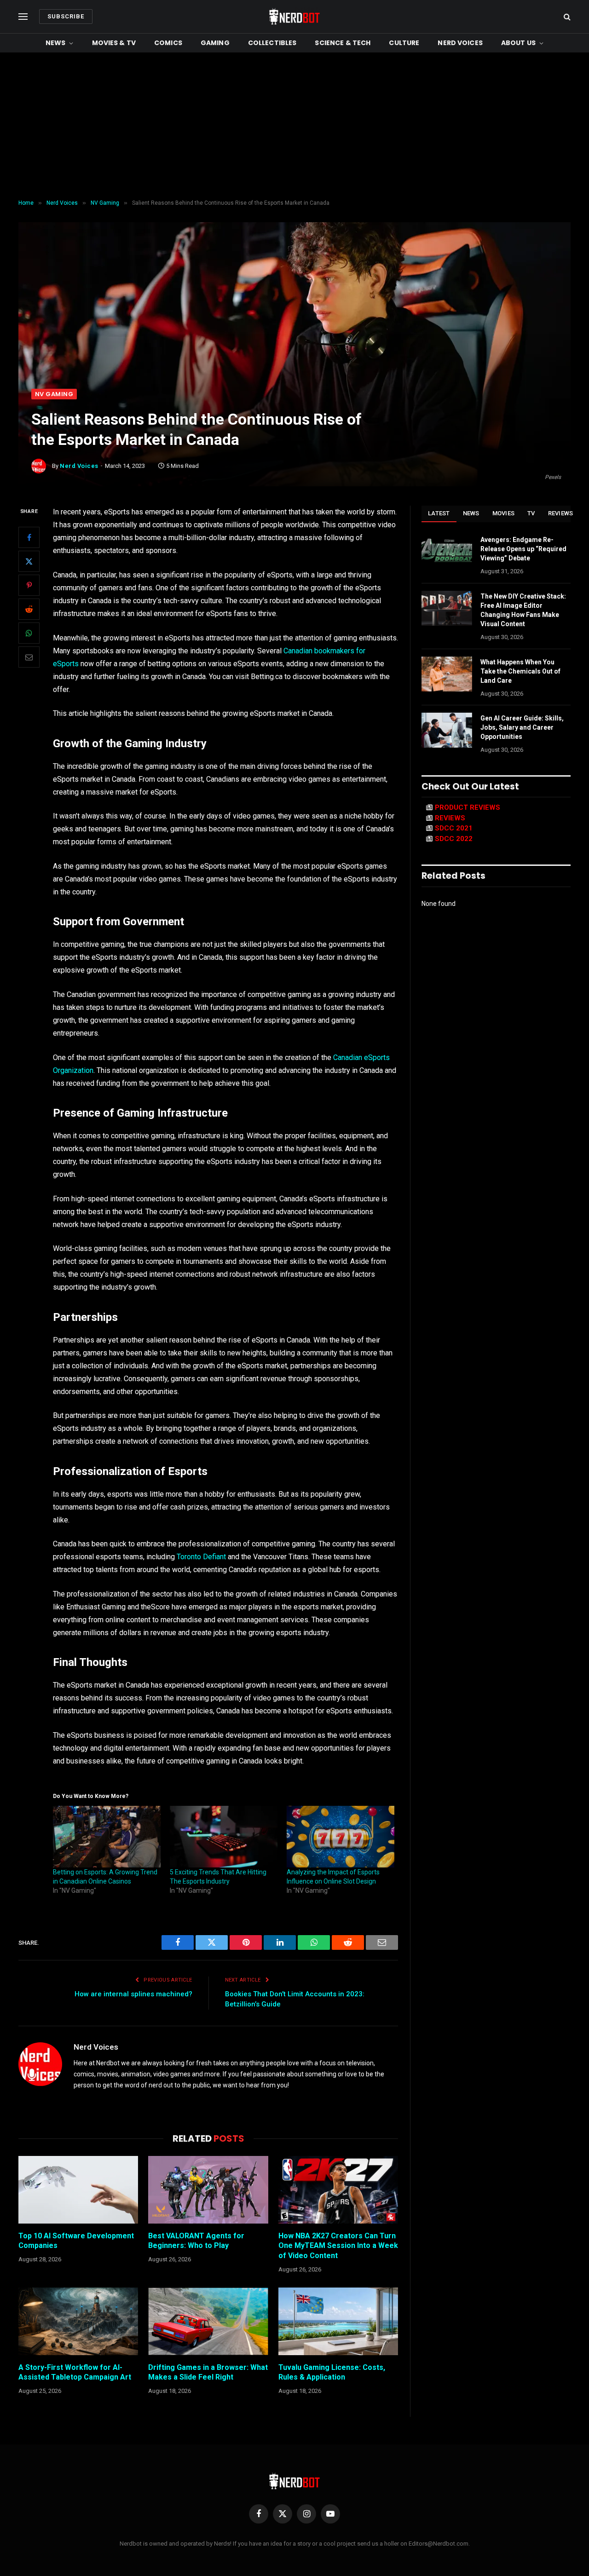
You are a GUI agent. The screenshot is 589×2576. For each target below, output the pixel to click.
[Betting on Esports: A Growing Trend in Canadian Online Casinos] (107, 1837)
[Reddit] (29, 610)
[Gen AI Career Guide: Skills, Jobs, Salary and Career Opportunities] (447, 730)
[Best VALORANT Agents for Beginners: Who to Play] (208, 2190)
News (56, 43)
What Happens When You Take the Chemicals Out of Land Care (520, 671)
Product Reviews (468, 807)
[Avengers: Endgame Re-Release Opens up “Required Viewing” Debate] (447, 552)
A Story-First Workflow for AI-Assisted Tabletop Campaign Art (75, 2372)
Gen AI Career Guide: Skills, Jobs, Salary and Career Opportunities (522, 727)
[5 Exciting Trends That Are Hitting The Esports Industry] (224, 1837)
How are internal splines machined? (133, 1994)
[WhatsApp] (29, 634)
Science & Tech (343, 43)
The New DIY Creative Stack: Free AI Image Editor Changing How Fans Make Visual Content (523, 610)
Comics (168, 43)
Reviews (561, 513)
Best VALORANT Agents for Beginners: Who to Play (196, 2241)
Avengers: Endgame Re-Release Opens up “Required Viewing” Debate (523, 549)
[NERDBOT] (294, 17)
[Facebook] (29, 538)
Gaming (215, 43)
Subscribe (66, 16)
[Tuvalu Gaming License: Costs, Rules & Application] (338, 2321)
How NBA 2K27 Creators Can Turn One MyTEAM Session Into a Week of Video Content (338, 2246)
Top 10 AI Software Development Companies (76, 2241)
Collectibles (272, 43)
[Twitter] (29, 562)
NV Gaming (54, 394)
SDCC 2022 (454, 839)
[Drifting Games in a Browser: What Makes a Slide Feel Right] (208, 2321)
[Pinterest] (29, 586)
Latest (439, 513)
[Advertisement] (294, 126)
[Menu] (23, 17)
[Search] (566, 17)
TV (531, 513)
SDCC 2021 (454, 828)
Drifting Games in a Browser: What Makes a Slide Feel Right (208, 2372)
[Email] (29, 657)
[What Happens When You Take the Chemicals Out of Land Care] (447, 674)
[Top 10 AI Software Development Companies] (78, 2190)
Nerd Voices (460, 43)
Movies (504, 513)
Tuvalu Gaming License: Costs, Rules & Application (332, 2372)
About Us (518, 43)
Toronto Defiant (201, 1557)
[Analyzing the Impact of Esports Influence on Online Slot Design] (341, 1837)
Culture (404, 43)
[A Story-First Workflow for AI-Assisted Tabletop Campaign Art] (78, 2321)
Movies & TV (114, 43)
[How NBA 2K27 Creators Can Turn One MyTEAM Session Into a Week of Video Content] (338, 2190)
